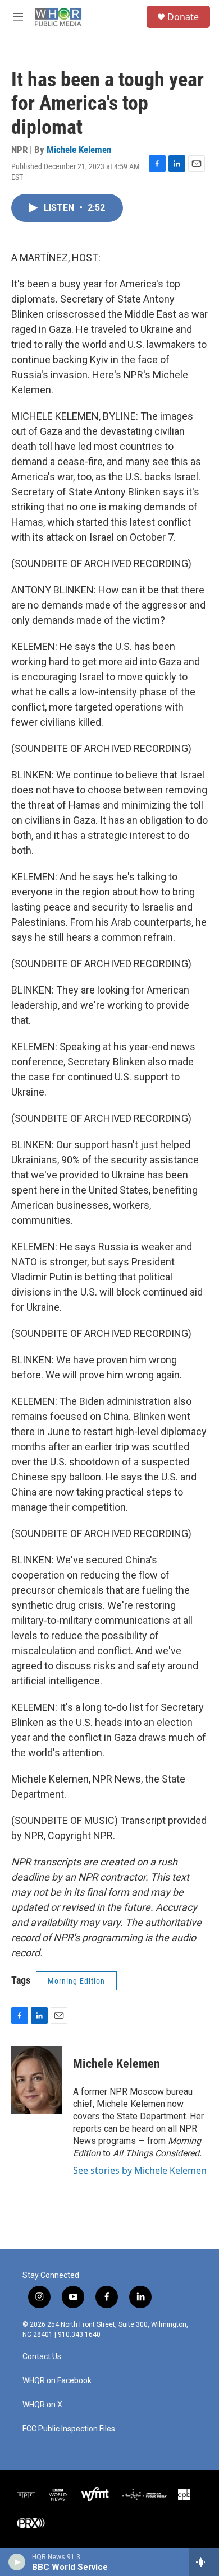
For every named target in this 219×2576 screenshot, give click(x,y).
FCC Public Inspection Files (69, 2429)
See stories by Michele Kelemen (140, 2170)
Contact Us (42, 2357)
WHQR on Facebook (57, 2381)
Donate (183, 17)
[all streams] (204, 2562)
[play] (17, 2562)
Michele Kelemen (79, 150)
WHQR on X (42, 2405)
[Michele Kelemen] (36, 2080)
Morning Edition (76, 1981)
